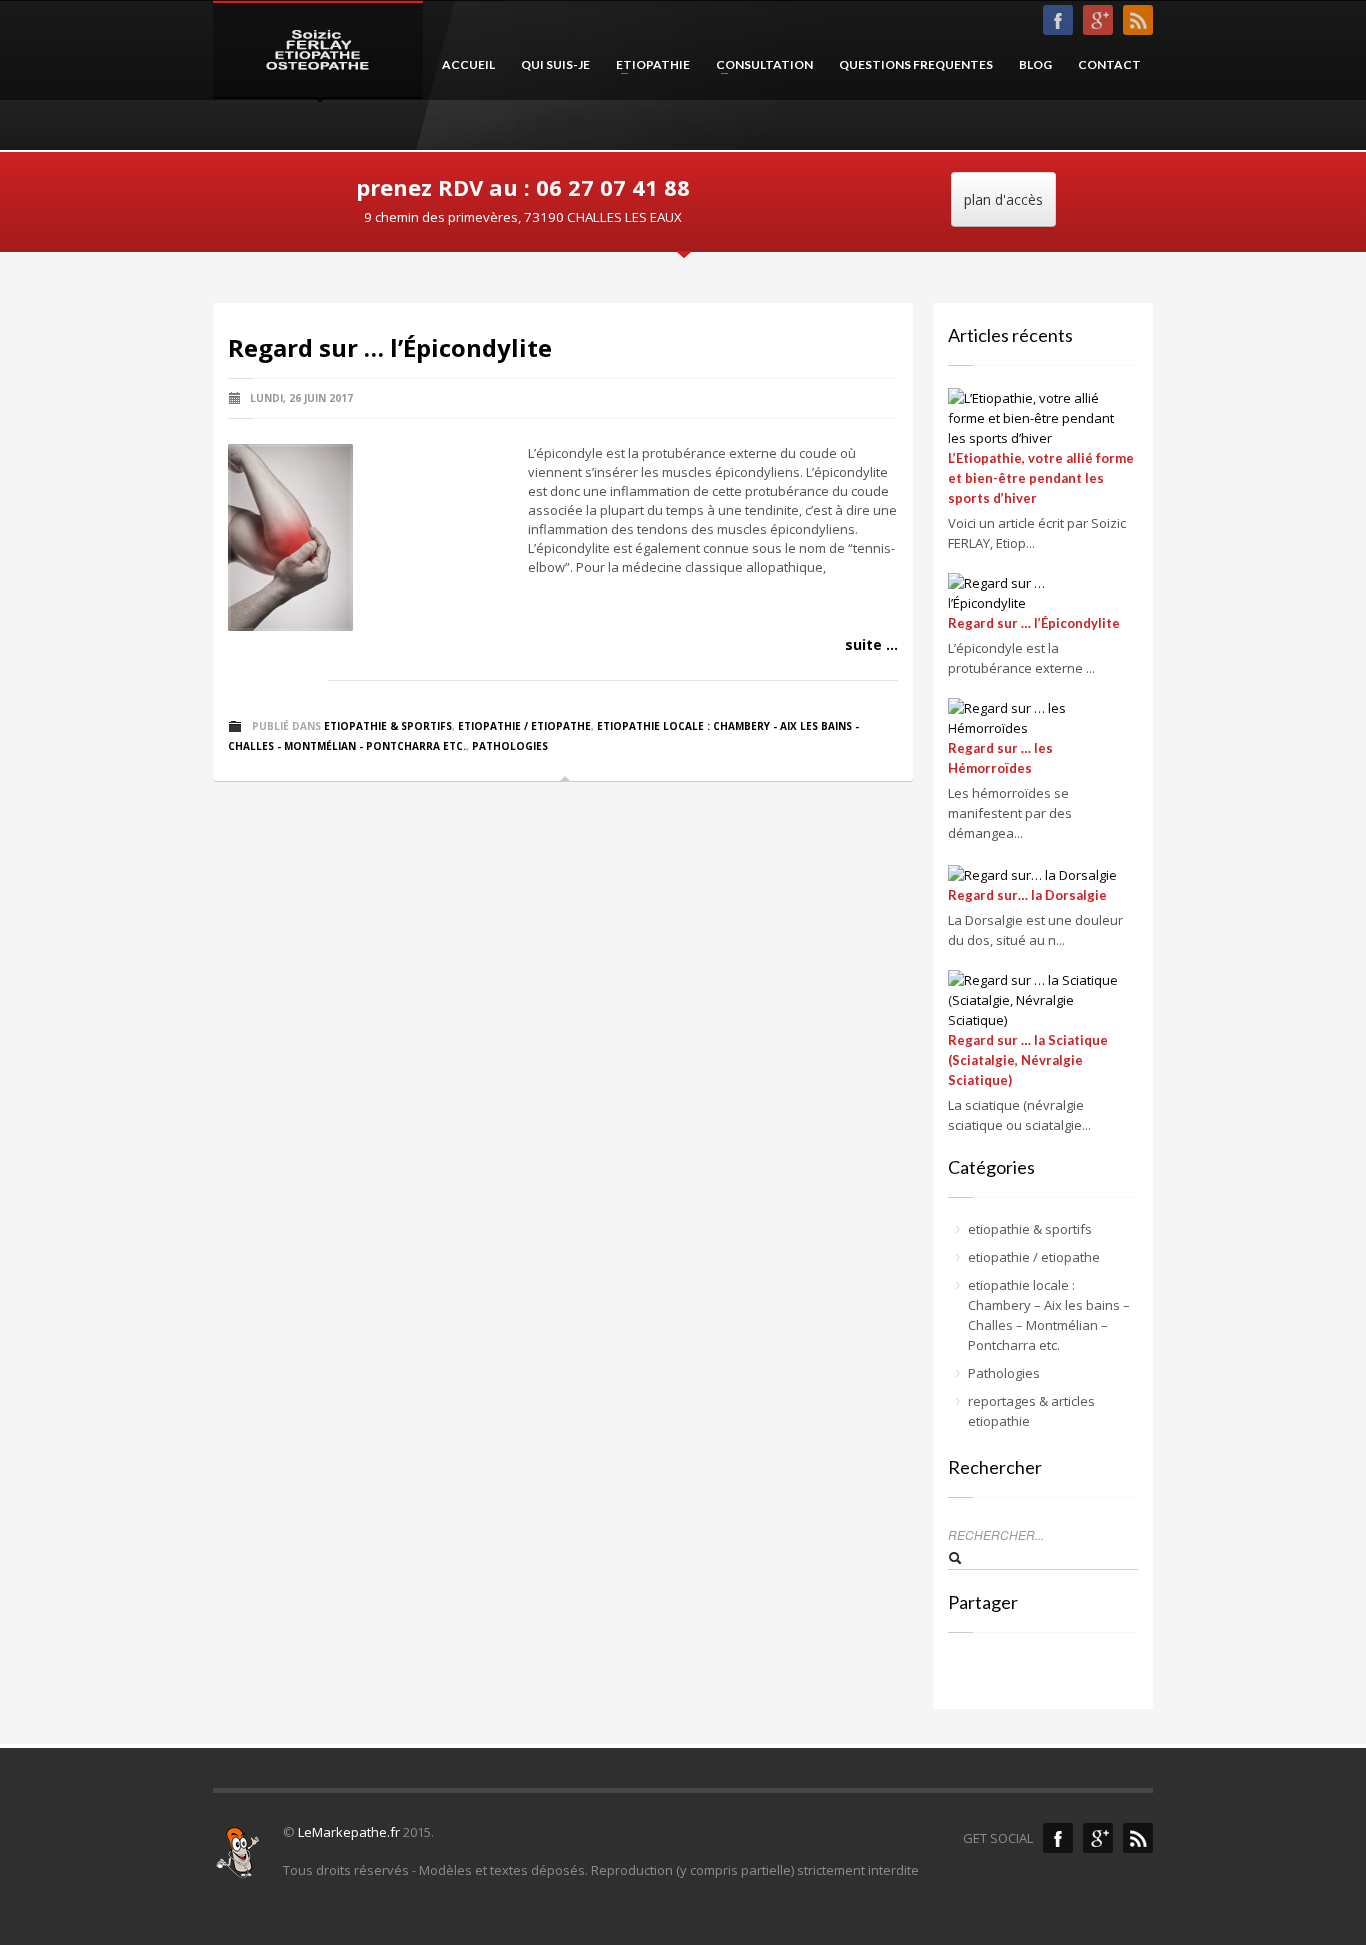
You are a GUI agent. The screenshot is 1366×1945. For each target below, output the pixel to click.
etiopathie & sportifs (388, 726)
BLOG (1035, 64)
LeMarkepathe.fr (349, 1832)
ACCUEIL (468, 64)
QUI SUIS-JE (555, 64)
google (1098, 1838)
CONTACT (1109, 64)
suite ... (871, 644)
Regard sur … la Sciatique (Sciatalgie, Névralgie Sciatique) (1028, 1060)
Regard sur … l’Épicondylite (390, 347)
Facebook (1058, 1838)
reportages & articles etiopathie (1031, 1411)
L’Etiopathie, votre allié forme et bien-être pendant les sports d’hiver (1041, 478)
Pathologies (510, 746)
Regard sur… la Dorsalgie (1027, 895)
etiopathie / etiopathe (524, 726)
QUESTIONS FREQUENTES (916, 64)
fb (1058, 20)
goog (1098, 20)
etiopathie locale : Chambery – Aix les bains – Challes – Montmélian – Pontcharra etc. (1049, 1315)
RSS (1138, 20)
